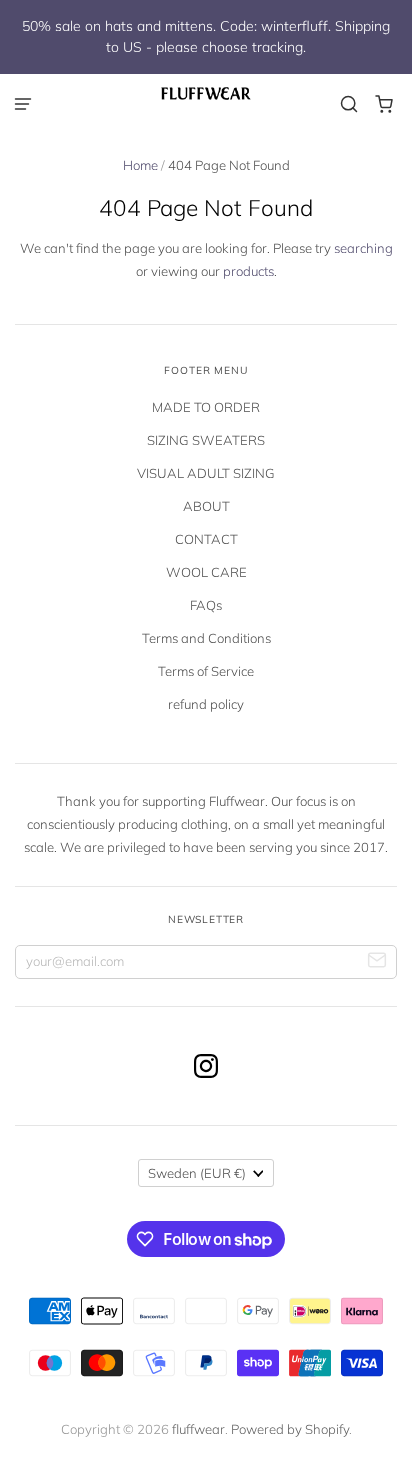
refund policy (206, 704)
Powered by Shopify (290, 1429)
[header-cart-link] (384, 104)
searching (363, 248)
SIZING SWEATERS (206, 440)
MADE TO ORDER (206, 407)
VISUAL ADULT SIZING (206, 473)
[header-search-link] (349, 104)
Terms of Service (206, 671)
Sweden (197, 1173)
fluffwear (198, 1429)
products (248, 271)
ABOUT (206, 506)
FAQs (206, 605)
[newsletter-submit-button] (377, 962)
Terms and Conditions (206, 638)
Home (140, 165)
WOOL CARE (206, 572)
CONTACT (206, 539)
